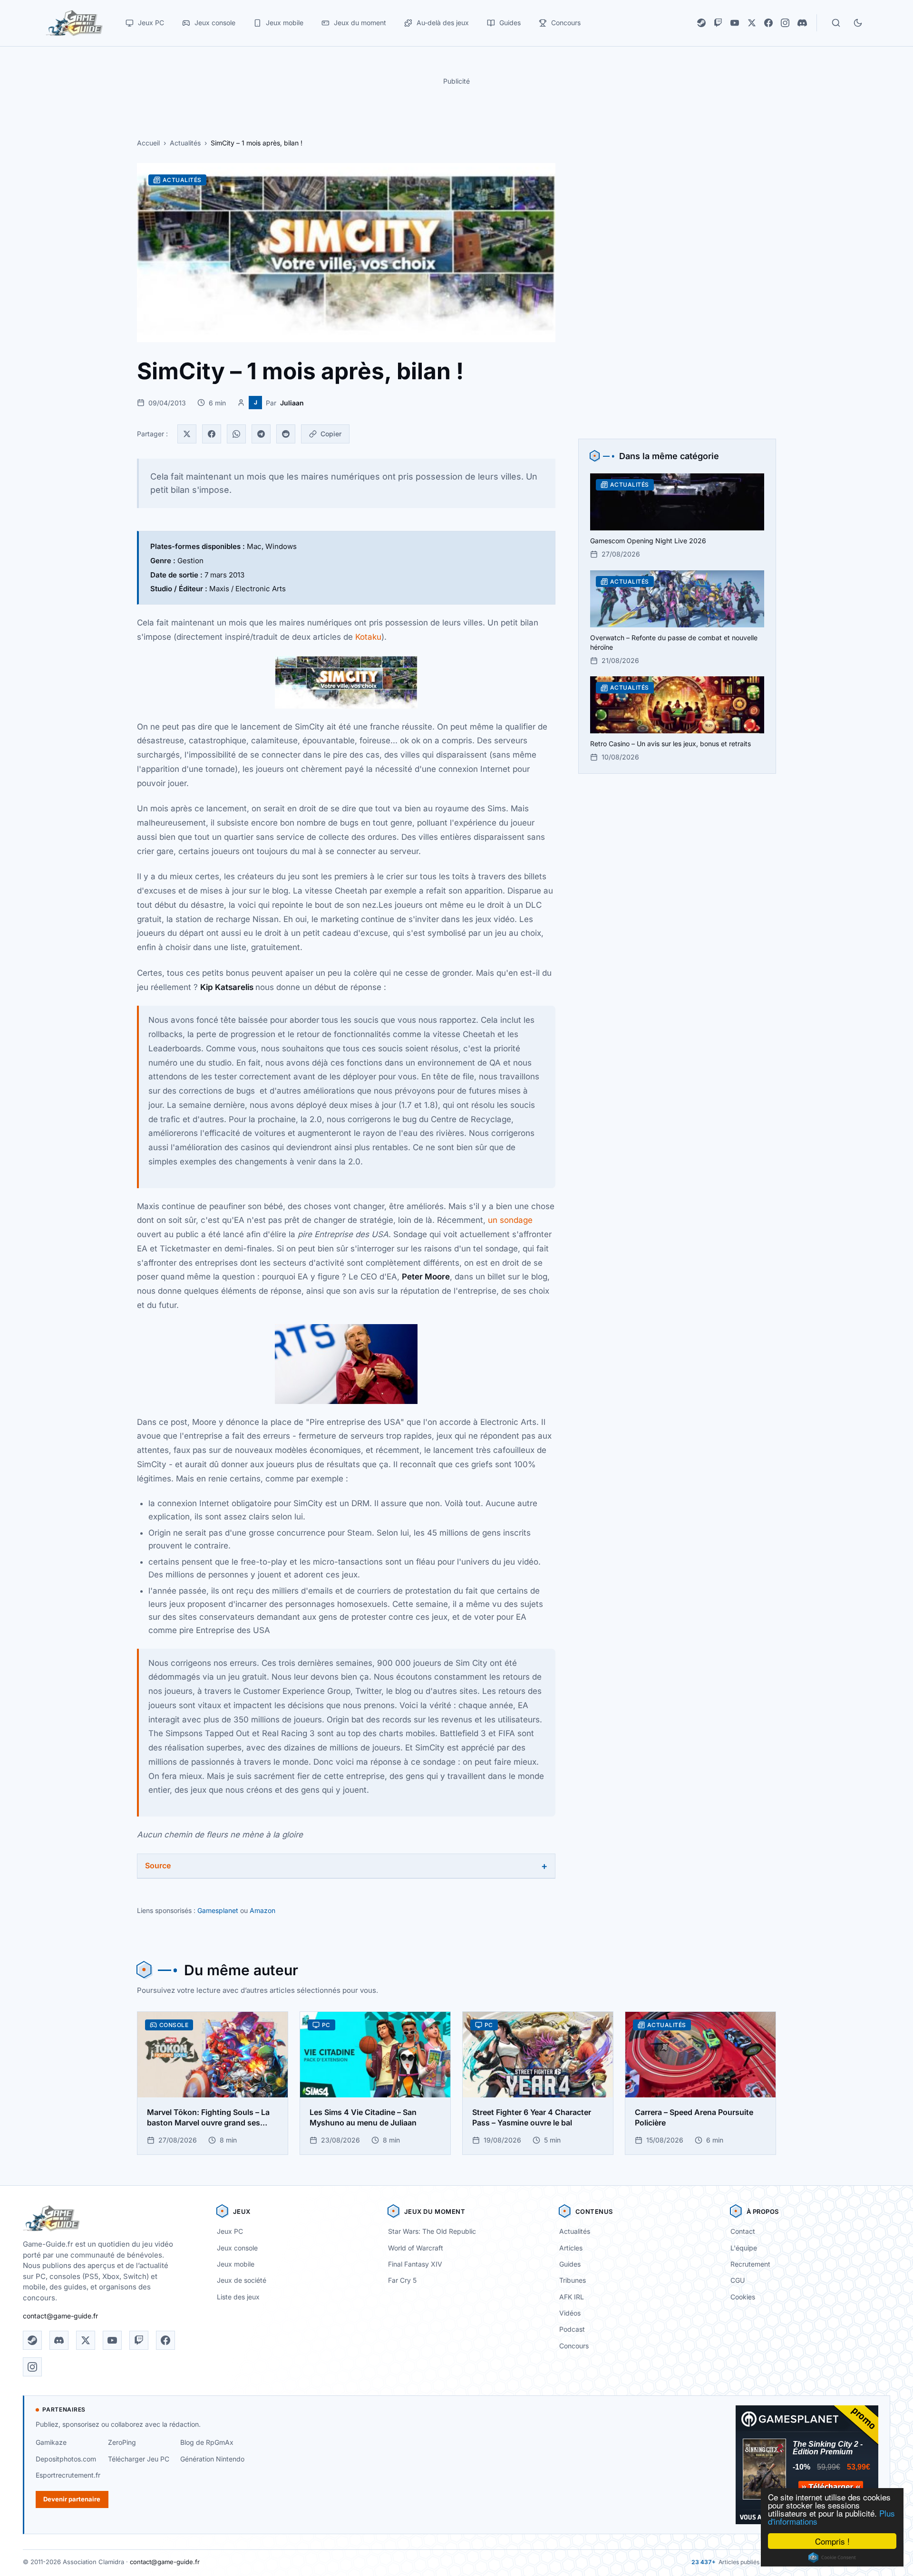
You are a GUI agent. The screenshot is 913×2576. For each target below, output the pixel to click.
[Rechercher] (836, 23)
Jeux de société (242, 2280)
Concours (574, 2346)
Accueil (148, 143)
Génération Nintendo (212, 2459)
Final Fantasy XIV (415, 2264)
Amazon (262, 1910)
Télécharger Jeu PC (139, 2459)
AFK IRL (572, 2297)
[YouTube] (735, 23)
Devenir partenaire (72, 2499)
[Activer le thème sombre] (858, 23)
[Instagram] (785, 23)
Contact (743, 2231)
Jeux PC (230, 2231)
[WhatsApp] (236, 434)
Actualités (185, 143)
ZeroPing (122, 2442)
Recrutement (750, 2264)
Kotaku (368, 637)
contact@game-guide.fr (60, 2316)
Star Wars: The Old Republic (432, 2231)
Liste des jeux (238, 2297)
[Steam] (701, 23)
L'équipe (744, 2248)
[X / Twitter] (752, 23)
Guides (570, 2264)
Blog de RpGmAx (207, 2442)
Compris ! (832, 2541)
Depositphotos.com (66, 2459)
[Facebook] (768, 23)
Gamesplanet (218, 1910)
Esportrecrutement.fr (68, 2475)
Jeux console (237, 2248)
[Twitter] (187, 434)
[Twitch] (718, 23)
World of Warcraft (416, 2248)
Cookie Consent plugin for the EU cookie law (832, 2557)
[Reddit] (286, 434)
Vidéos (570, 2313)
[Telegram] (261, 434)
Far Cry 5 (402, 2280)
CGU (738, 2280)
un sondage (510, 1220)
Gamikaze (51, 2442)
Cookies (743, 2297)
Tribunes (573, 2280)
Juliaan (292, 403)
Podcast (572, 2329)
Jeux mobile (236, 2264)
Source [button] (158, 1865)
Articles (571, 2248)
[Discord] (802, 23)
